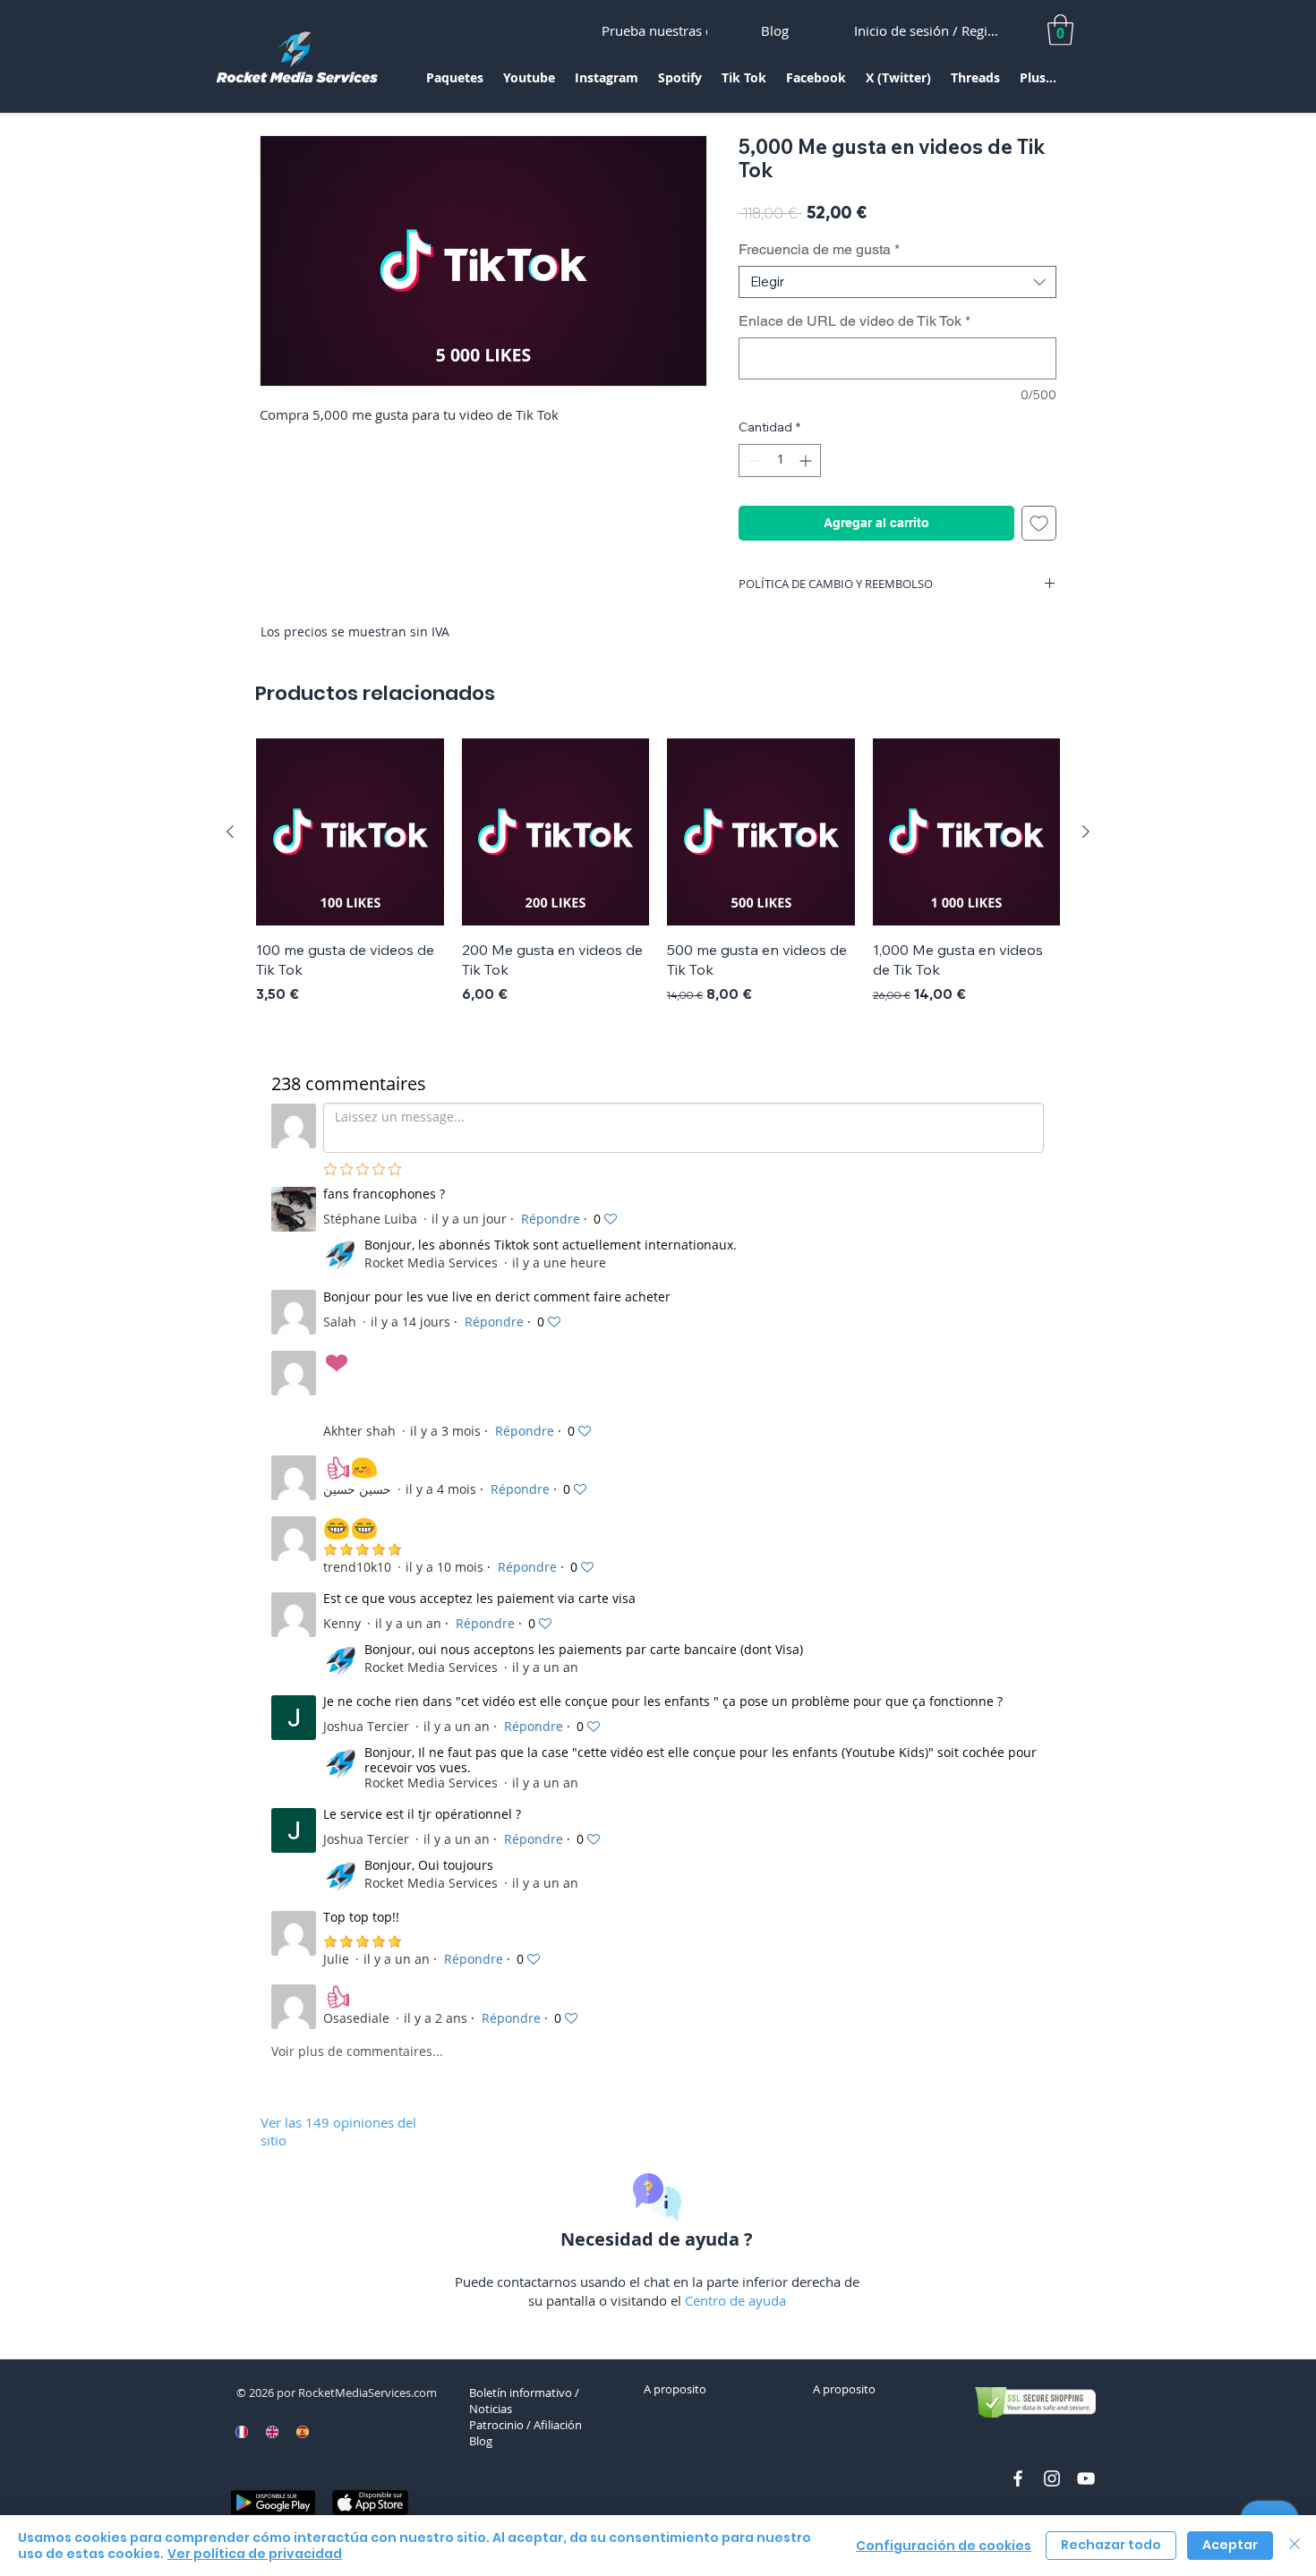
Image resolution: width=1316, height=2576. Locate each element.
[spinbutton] (780, 461)
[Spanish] (302, 2432)
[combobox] (897, 282)
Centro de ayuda (735, 2300)
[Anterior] (230, 832)
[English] (272, 2432)
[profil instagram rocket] (1052, 2478)
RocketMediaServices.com (367, 2393)
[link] (1060, 30)
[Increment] (807, 461)
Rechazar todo (1111, 2545)
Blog (481, 2441)
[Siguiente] (1086, 832)
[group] (658, 872)
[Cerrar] (1295, 2546)
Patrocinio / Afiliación (526, 2425)
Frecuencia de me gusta (819, 249)
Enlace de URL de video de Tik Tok (855, 321)
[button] (455, 84)
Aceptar (1230, 2545)
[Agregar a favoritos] (1039, 523)
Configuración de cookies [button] (944, 2546)
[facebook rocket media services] (1018, 2478)
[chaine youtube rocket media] (1086, 2478)
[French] (242, 2432)
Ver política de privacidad (255, 2554)
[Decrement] (752, 461)
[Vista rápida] (350, 832)
